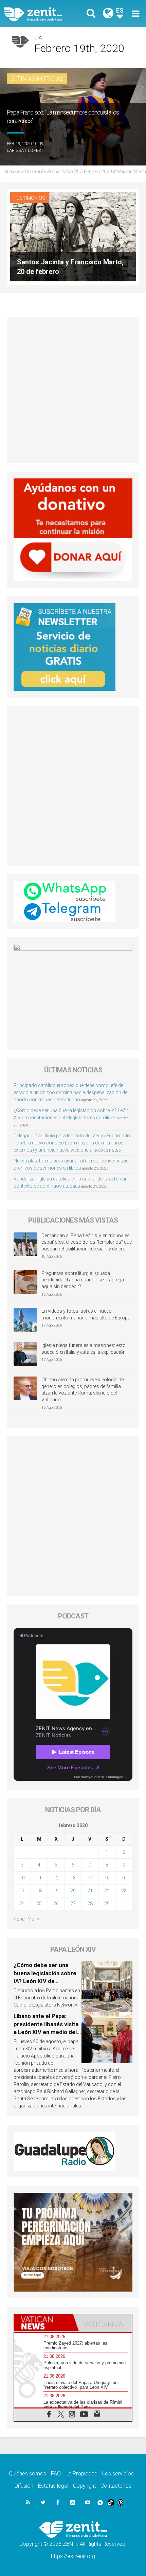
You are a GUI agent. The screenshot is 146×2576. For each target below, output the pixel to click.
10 (22, 1878)
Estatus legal (53, 2486)
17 (22, 1891)
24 (22, 1904)
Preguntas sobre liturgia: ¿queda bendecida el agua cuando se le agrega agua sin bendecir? (83, 1280)
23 (124, 1891)
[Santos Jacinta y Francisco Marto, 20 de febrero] (73, 236)
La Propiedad (81, 2474)
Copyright (84, 2486)
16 (124, 1878)
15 (107, 1878)
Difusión (24, 2486)
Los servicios (118, 2474)
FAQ (56, 2474)
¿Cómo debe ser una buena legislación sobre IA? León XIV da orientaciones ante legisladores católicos (45, 1981)
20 (73, 1891)
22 (107, 1891)
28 (90, 1904)
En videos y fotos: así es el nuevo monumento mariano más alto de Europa (86, 1314)
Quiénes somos (28, 2474)
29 (107, 1904)
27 (73, 1904)
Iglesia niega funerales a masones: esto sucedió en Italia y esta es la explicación (84, 1349)
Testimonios (30, 198)
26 (56, 1904)
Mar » (33, 1919)
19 (56, 1891)
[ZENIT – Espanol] (41, 14)
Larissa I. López (24, 150)
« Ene (19, 1919)
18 (39, 1891)
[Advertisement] (73, 390)
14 (90, 1878)
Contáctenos (116, 2486)
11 (39, 1878)
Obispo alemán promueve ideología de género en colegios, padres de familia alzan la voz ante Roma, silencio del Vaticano (83, 1390)
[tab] (44, 2323)
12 (56, 1878)
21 (90, 1891)
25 (39, 1904)
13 (73, 1878)
